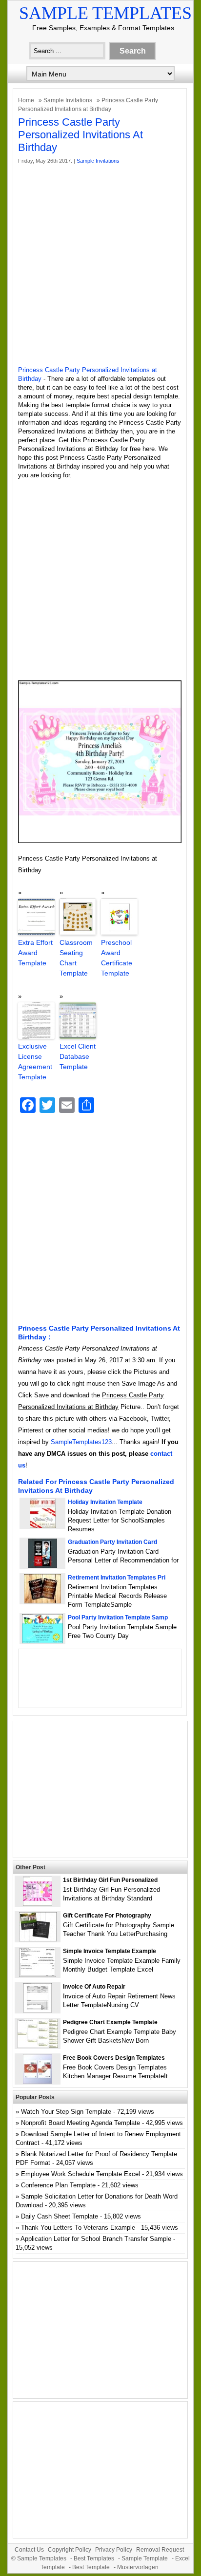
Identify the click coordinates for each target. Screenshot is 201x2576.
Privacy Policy (114, 2550)
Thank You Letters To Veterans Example (78, 2228)
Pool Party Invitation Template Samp (118, 1617)
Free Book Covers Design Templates (114, 2058)
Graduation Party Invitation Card (112, 1542)
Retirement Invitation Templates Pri (117, 1578)
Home (26, 100)
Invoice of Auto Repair (94, 1987)
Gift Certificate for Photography (107, 1916)
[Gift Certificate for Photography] (38, 1939)
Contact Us (29, 2550)
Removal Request (160, 2550)
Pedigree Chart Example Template (110, 2022)
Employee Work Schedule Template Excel (80, 2174)
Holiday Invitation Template (105, 1502)
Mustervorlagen (138, 2567)
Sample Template (145, 2558)
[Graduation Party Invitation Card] (43, 1566)
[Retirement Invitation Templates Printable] (42, 1601)
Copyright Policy (70, 2550)
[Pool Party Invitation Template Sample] (42, 1641)
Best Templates (94, 2558)
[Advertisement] (100, 265)
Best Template (91, 2567)
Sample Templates (105, 13)
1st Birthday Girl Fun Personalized (110, 1880)
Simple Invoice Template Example (110, 1951)
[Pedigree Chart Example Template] (38, 2046)
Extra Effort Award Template (35, 953)
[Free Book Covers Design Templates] (38, 2081)
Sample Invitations (68, 100)
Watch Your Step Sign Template (66, 2112)
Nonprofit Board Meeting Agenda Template (80, 2123)
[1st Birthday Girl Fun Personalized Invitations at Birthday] (38, 1904)
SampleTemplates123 (81, 1442)
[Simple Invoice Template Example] (38, 1975)
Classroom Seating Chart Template (76, 958)
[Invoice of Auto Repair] (38, 2010)
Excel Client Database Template (78, 1056)
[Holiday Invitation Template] (43, 1526)
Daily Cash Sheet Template (60, 2216)
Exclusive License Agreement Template (35, 1062)
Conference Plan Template (58, 2185)
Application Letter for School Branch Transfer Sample (96, 2239)
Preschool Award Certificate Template (117, 958)
